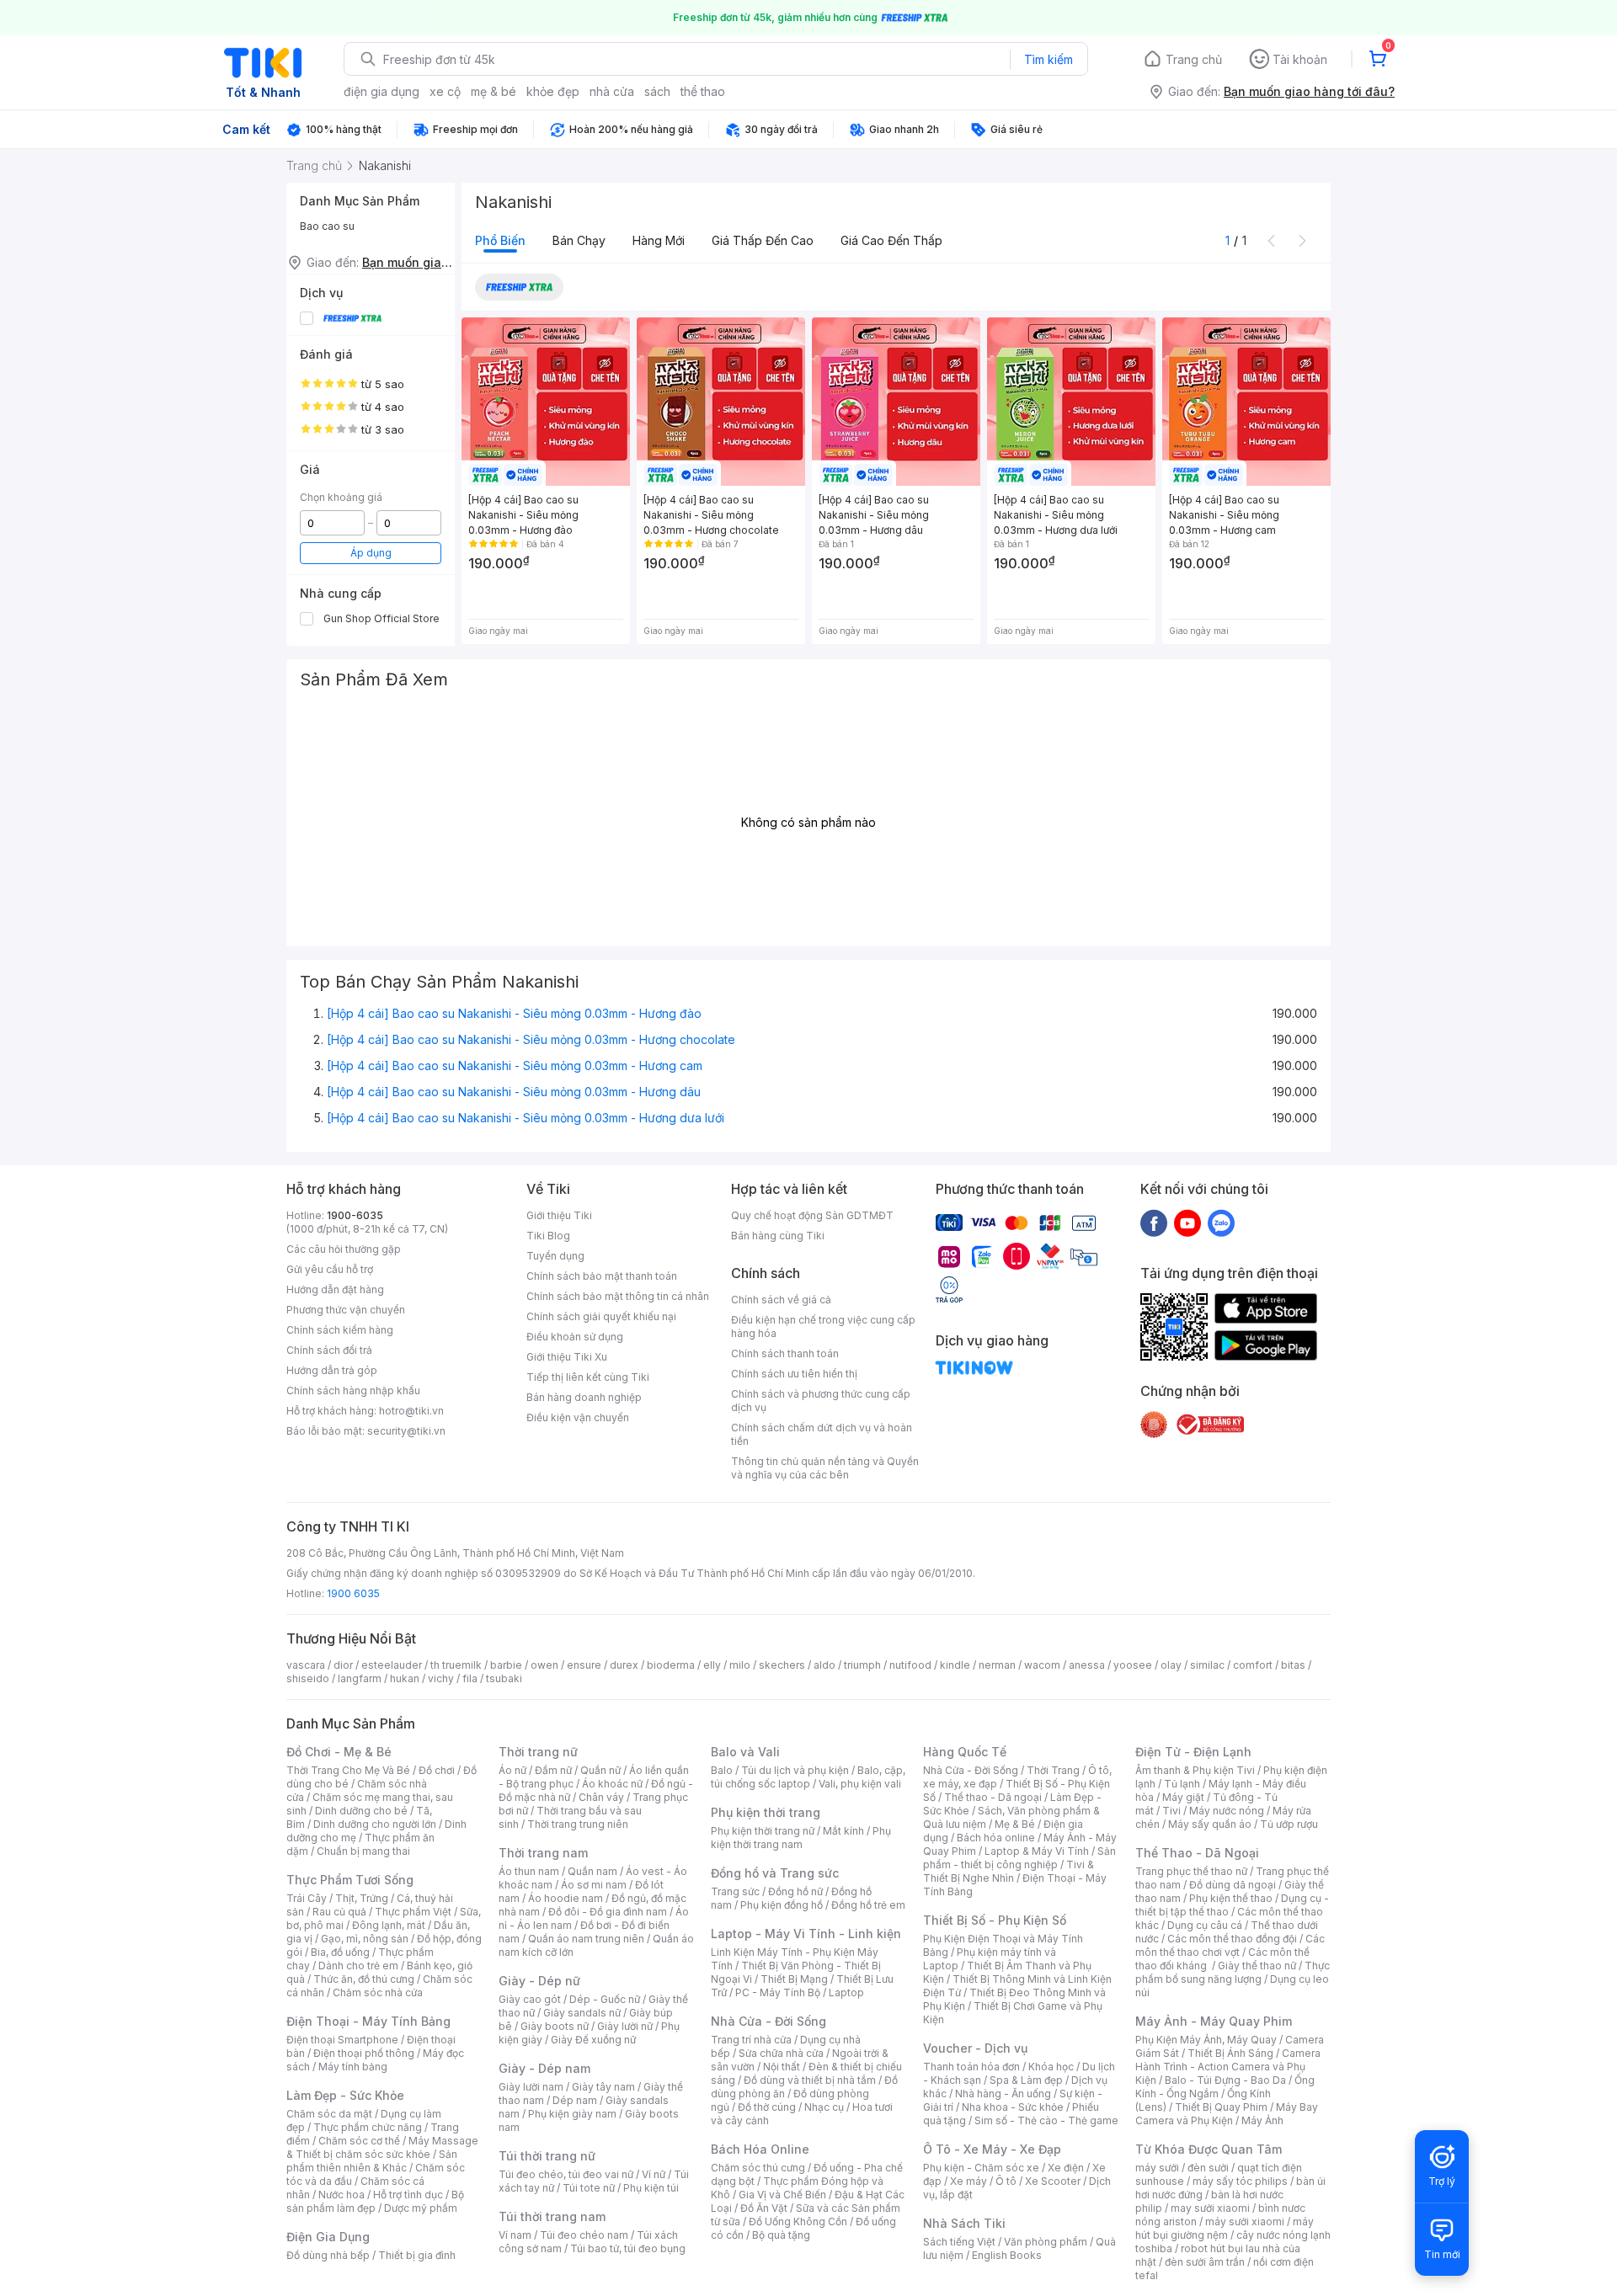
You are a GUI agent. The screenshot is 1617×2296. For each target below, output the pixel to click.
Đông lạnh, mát (389, 1925)
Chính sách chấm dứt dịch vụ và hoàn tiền (822, 1434)
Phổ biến (500, 240)
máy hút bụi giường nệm (1225, 2228)
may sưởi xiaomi (1210, 2208)
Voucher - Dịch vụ (975, 2048)
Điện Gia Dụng (328, 2237)
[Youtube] (1187, 1223)
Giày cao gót (530, 1999)
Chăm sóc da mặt (329, 2114)
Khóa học (1051, 2067)
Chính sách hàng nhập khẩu (353, 1390)
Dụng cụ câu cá (1205, 1925)
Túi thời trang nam (552, 2216)
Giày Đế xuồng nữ (593, 2040)
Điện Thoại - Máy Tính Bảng (368, 2021)
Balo (722, 1770)
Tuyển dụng (555, 1256)
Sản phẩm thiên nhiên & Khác (372, 2161)
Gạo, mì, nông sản (365, 1939)
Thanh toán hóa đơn (971, 2067)
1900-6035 (355, 1215)
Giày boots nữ (555, 2026)
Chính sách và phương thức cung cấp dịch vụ (821, 1401)
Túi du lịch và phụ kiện (795, 1770)
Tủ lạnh (1182, 1784)
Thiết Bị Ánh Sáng (1230, 2053)
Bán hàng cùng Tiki (778, 1236)
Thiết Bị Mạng (794, 1979)
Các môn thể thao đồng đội (1232, 1939)
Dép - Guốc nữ (605, 1999)
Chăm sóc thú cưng (758, 2168)
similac (1207, 1665)
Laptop (846, 1992)
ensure (584, 1665)
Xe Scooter (1053, 2181)
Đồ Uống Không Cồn (798, 2221)
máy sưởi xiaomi (1245, 2221)
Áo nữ (512, 1770)
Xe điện (1066, 2168)
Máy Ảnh (1262, 2120)
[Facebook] (1154, 1223)
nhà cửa (612, 91)
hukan (405, 1678)
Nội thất (782, 2067)
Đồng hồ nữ (795, 1891)
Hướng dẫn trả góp (332, 1370)
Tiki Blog (548, 1236)
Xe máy (969, 2181)
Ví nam (515, 2235)
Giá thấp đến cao (763, 240)
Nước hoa (342, 2195)
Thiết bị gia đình (417, 2255)
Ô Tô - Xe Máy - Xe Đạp (992, 2149)
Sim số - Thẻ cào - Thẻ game (1046, 2120)
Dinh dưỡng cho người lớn (375, 1824)
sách (657, 91)
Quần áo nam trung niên (586, 1939)
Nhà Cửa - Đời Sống (768, 2021)
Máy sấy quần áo (1210, 1824)
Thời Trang (1053, 1770)
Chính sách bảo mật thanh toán (602, 1276)
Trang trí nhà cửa (751, 2040)
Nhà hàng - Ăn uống (1003, 2094)
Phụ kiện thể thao (1231, 1898)
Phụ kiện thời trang (766, 1812)
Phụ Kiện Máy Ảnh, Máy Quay (1206, 2040)
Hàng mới (659, 240)
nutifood (910, 1665)
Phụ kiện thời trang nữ (763, 1831)
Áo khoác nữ (612, 1784)
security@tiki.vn (406, 1431)
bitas (1293, 1665)
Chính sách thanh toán (785, 1353)
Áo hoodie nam (566, 1898)
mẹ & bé (494, 91)
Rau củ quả (339, 1912)
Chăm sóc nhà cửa (378, 1992)
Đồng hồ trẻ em (868, 1905)
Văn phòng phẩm (1046, 2242)
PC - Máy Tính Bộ (778, 1992)
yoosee (1133, 1665)
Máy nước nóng (1227, 1811)
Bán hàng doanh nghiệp (584, 1397)
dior (343, 1665)
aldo (825, 1665)
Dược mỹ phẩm (421, 2208)
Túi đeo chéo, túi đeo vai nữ (566, 2174)
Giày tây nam (603, 2087)
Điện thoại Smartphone (342, 2040)
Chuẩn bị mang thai (363, 1851)
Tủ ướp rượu (1289, 1824)
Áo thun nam (529, 1871)
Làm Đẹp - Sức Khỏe (345, 2095)
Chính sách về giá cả (781, 1300)
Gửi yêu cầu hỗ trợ (330, 1269)
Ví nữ (654, 2174)
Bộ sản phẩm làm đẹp (375, 2201)
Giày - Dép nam (544, 2068)
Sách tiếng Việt (959, 2242)
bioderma (671, 1665)
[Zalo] (1221, 1223)
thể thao (703, 91)
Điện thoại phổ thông (364, 2053)
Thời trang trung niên (578, 1824)
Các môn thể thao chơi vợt (1230, 1945)
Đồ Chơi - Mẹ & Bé (339, 1752)
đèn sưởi (1208, 2168)
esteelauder (392, 1665)
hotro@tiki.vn (411, 1411)
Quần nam (592, 1871)
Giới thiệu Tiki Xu (567, 1357)
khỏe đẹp (553, 91)
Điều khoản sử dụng (575, 1337)
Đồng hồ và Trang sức (775, 1873)
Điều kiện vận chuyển (578, 1417)
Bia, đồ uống (340, 1952)
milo (740, 1665)
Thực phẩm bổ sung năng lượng (1233, 1972)
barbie (506, 1665)
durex (624, 1665)
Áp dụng (371, 553)
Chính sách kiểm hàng (340, 1330)
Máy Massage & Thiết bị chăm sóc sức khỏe (382, 2147)
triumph (862, 1665)
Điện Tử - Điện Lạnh (1193, 1752)
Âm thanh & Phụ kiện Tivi (1195, 1770)
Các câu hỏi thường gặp (344, 1249)
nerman (997, 1665)
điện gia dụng (382, 91)
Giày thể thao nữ (1257, 1966)
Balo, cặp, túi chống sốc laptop (808, 1777)
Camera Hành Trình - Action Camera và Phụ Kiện (1228, 2067)
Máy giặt (1183, 1797)
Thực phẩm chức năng (368, 2127)
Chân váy (601, 1797)
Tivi (1171, 1811)
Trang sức (735, 1891)
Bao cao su (327, 226)
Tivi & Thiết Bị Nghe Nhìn (1009, 1871)
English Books (1007, 2255)
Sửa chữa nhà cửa (781, 2053)
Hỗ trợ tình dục (408, 2195)
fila (470, 1678)
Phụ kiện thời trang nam (801, 1838)
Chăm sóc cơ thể (359, 2141)
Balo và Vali (745, 1752)
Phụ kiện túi (651, 2188)
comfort (1253, 1665)
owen (544, 1665)
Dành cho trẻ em (358, 1966)
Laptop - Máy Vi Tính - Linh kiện (806, 1934)
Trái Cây (307, 1898)
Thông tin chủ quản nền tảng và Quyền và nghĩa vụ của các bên (825, 1468)
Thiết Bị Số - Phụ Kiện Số (995, 1920)
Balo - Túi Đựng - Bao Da (1225, 2080)
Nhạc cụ (824, 2107)
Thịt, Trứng (362, 1898)
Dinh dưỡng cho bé (361, 1811)
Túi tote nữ (589, 2188)
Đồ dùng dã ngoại (1233, 1885)
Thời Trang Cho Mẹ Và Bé (348, 1770)
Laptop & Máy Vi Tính (1037, 1851)
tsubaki (504, 1678)
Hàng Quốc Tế (965, 1752)
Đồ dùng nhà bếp (328, 2255)
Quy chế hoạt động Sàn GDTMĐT (812, 1215)
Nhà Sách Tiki (964, 2223)
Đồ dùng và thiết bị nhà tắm (810, 2080)
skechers (782, 1665)
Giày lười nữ (625, 2026)
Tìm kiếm (1049, 59)
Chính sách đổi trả (329, 1350)
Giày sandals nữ (582, 2013)
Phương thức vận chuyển (346, 1310)
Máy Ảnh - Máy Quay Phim (1214, 2021)
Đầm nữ (553, 1770)
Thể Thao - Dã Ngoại (1197, 1853)
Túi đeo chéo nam (584, 2235)
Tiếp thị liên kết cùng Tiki (588, 1377)
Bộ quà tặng (781, 2235)
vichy (441, 1678)
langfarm (360, 1678)
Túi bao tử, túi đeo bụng (628, 2248)
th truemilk (456, 1665)
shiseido (308, 1678)
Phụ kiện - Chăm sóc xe (981, 2168)
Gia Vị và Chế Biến (782, 2195)
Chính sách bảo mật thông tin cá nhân (618, 1296)
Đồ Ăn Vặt (764, 2208)
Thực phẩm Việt (413, 1912)
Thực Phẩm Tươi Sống (350, 1880)
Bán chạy (579, 240)
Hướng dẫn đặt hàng (335, 1289)
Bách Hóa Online (760, 2149)
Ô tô (1006, 2181)
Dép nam (575, 2100)
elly (712, 1665)
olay (1171, 1665)
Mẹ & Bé (1015, 1824)
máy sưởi (1157, 2168)
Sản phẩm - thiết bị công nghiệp (1019, 1858)
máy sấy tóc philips (1240, 2181)
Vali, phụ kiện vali (860, 1784)
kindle (955, 1665)
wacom (1042, 1665)
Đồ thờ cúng (767, 2107)
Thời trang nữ (538, 1752)
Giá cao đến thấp (891, 240)
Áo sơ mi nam (594, 1885)
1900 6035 (353, 1593)
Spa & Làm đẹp (1026, 2080)
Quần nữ (600, 1770)
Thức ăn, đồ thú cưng (364, 1979)
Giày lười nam (531, 2087)
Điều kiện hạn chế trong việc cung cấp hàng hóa (823, 1326)
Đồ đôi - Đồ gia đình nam (608, 1912)
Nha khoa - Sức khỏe (1013, 2107)
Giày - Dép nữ (539, 1981)
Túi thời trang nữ (547, 2156)
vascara (306, 1665)
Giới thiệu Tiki (559, 1215)
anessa (1087, 1665)
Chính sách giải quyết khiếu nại (601, 1316)
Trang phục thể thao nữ (1191, 1871)
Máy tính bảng (353, 2067)
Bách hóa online (996, 1838)
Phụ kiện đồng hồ (782, 1905)
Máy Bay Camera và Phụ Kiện (1227, 2114)
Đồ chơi (437, 1770)
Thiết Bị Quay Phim (1221, 2107)
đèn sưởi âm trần (1205, 2262)
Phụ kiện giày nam (572, 2114)
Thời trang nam (543, 1853)
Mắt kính (843, 1831)
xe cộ (445, 91)
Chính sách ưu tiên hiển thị (794, 1374)
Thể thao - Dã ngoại (993, 1797)
